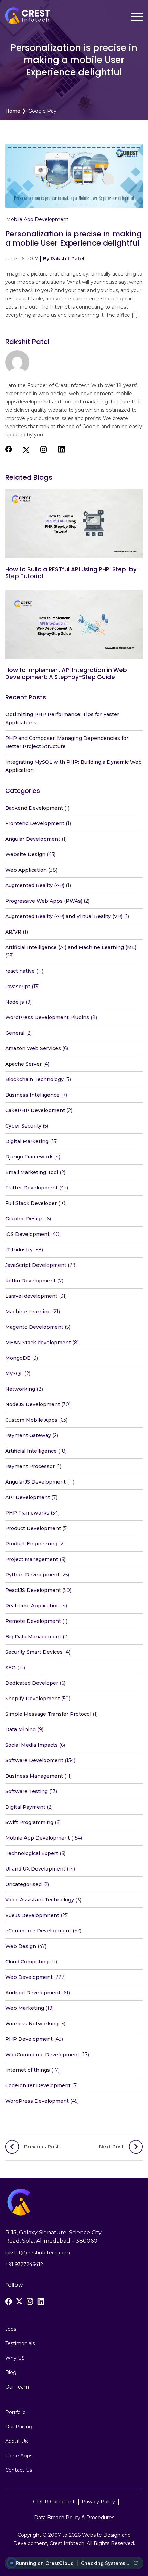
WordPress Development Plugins (47, 1017)
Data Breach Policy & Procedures (74, 2518)
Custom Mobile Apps (31, 1420)
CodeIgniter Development (38, 2085)
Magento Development (34, 1327)
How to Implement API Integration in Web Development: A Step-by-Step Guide (66, 673)
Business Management (34, 1776)
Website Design (25, 854)
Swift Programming (29, 1822)
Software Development (34, 1760)
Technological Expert (32, 1853)
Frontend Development (35, 823)
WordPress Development (37, 2101)
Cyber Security (23, 1126)
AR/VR (13, 932)
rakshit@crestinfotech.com (38, 2253)
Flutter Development (31, 1188)
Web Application (26, 870)
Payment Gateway (28, 1435)
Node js (15, 1002)
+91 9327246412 (24, 2264)
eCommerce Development (38, 1931)
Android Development (33, 1993)
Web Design (21, 1946)
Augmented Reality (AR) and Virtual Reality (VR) (64, 916)
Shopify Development (33, 1699)
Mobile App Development (37, 219)
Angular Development (33, 839)
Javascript (18, 987)
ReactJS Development (33, 1590)
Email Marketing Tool (32, 1172)
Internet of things (28, 2070)
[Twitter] (19, 2301)
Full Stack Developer (31, 1203)
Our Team (17, 2387)
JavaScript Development (36, 1265)
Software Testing (27, 1791)
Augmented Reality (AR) (35, 885)
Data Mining (20, 1729)
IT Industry (19, 1250)
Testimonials (20, 2344)
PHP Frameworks (27, 1513)
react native (20, 971)
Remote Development (33, 1621)
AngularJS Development (35, 1482)
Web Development (29, 1977)
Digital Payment (25, 1807)
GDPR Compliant (54, 2502)
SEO (10, 1668)
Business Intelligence (32, 1095)
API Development (28, 1497)
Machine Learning (28, 1312)
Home (13, 111)
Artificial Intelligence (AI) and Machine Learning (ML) (71, 947)
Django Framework (29, 1157)
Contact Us (19, 2470)
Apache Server (23, 1064)
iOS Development (27, 1234)
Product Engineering (31, 1544)
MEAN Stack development (38, 1343)
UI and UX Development (35, 1869)
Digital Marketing (27, 1141)
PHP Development (29, 2039)
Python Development (32, 1575)
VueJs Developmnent (32, 1915)
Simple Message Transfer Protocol (48, 1714)
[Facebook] (9, 2302)
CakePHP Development (35, 1110)
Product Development (33, 1528)
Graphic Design (24, 1219)
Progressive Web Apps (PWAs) (44, 901)
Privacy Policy (98, 2502)
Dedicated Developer (32, 1683)
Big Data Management (33, 1637)
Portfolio (15, 2413)
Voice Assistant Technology (40, 1900)
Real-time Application (32, 1606)
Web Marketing (25, 2008)
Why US (15, 2358)
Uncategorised (23, 1884)
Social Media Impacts (31, 1745)
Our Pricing (19, 2427)
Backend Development (34, 808)
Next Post (112, 2147)
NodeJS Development (33, 1404)
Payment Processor (30, 1466)
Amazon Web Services (33, 1048)
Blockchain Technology (34, 1079)
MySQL (14, 1373)
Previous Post (42, 2147)
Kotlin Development (30, 1281)
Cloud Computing (27, 1962)
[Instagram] (30, 2302)
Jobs (11, 2329)
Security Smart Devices (34, 1652)
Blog (11, 2373)
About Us (16, 2442)
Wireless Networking (32, 2024)
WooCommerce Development (42, 2055)
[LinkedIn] (41, 2302)
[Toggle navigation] (137, 17)
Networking (20, 1389)
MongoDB (18, 1358)
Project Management (32, 1559)
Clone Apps (19, 2456)
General (15, 1033)
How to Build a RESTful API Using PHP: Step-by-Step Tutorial (72, 573)
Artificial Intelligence (31, 1451)
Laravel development (31, 1296)
